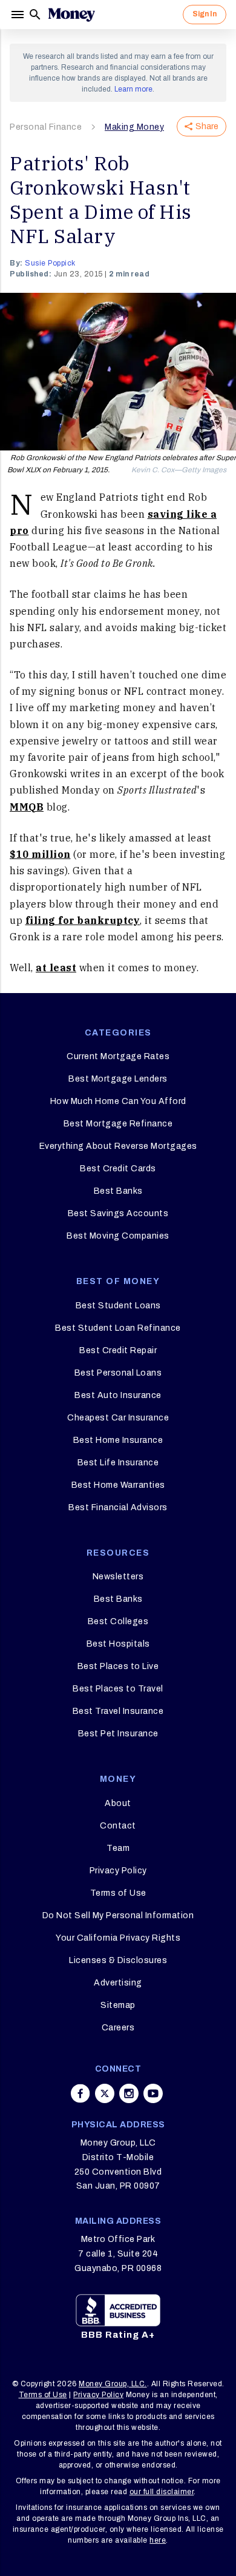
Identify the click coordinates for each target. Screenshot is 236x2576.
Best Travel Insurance (118, 1711)
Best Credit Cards (118, 1169)
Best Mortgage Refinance (118, 1124)
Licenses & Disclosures (118, 1960)
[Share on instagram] (129, 2093)
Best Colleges (118, 1621)
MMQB (27, 807)
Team (118, 1848)
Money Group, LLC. (113, 2384)
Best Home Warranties (118, 1485)
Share (207, 126)
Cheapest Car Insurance (118, 1418)
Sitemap (118, 2005)
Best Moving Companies (118, 1236)
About (118, 1803)
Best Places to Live (118, 1666)
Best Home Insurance (118, 1440)
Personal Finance (46, 127)
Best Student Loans (118, 1306)
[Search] (35, 15)
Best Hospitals (118, 1644)
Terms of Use (118, 1893)
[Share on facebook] (80, 2093)
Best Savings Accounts (118, 1213)
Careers (118, 2028)
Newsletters (118, 1577)
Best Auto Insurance (118, 1395)
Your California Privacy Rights (118, 1938)
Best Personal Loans (118, 1373)
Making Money (134, 127)
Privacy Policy (118, 1871)
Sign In (205, 14)
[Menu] (19, 15)
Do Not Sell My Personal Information (118, 1915)
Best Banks (118, 1191)
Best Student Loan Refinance (118, 1328)
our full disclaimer (162, 2492)
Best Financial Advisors (118, 1507)
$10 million (40, 854)
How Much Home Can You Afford (118, 1101)
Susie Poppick (50, 263)
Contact (118, 1826)
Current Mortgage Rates (118, 1056)
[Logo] (71, 15)
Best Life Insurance (118, 1463)
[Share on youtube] (153, 2093)
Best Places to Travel (118, 1689)
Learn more (133, 89)
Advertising (118, 1983)
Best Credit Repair (118, 1350)
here (158, 2540)
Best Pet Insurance (118, 1734)
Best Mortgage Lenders (118, 1079)
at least (56, 968)
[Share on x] (105, 2093)
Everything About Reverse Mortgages (118, 1146)
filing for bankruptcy (83, 920)
